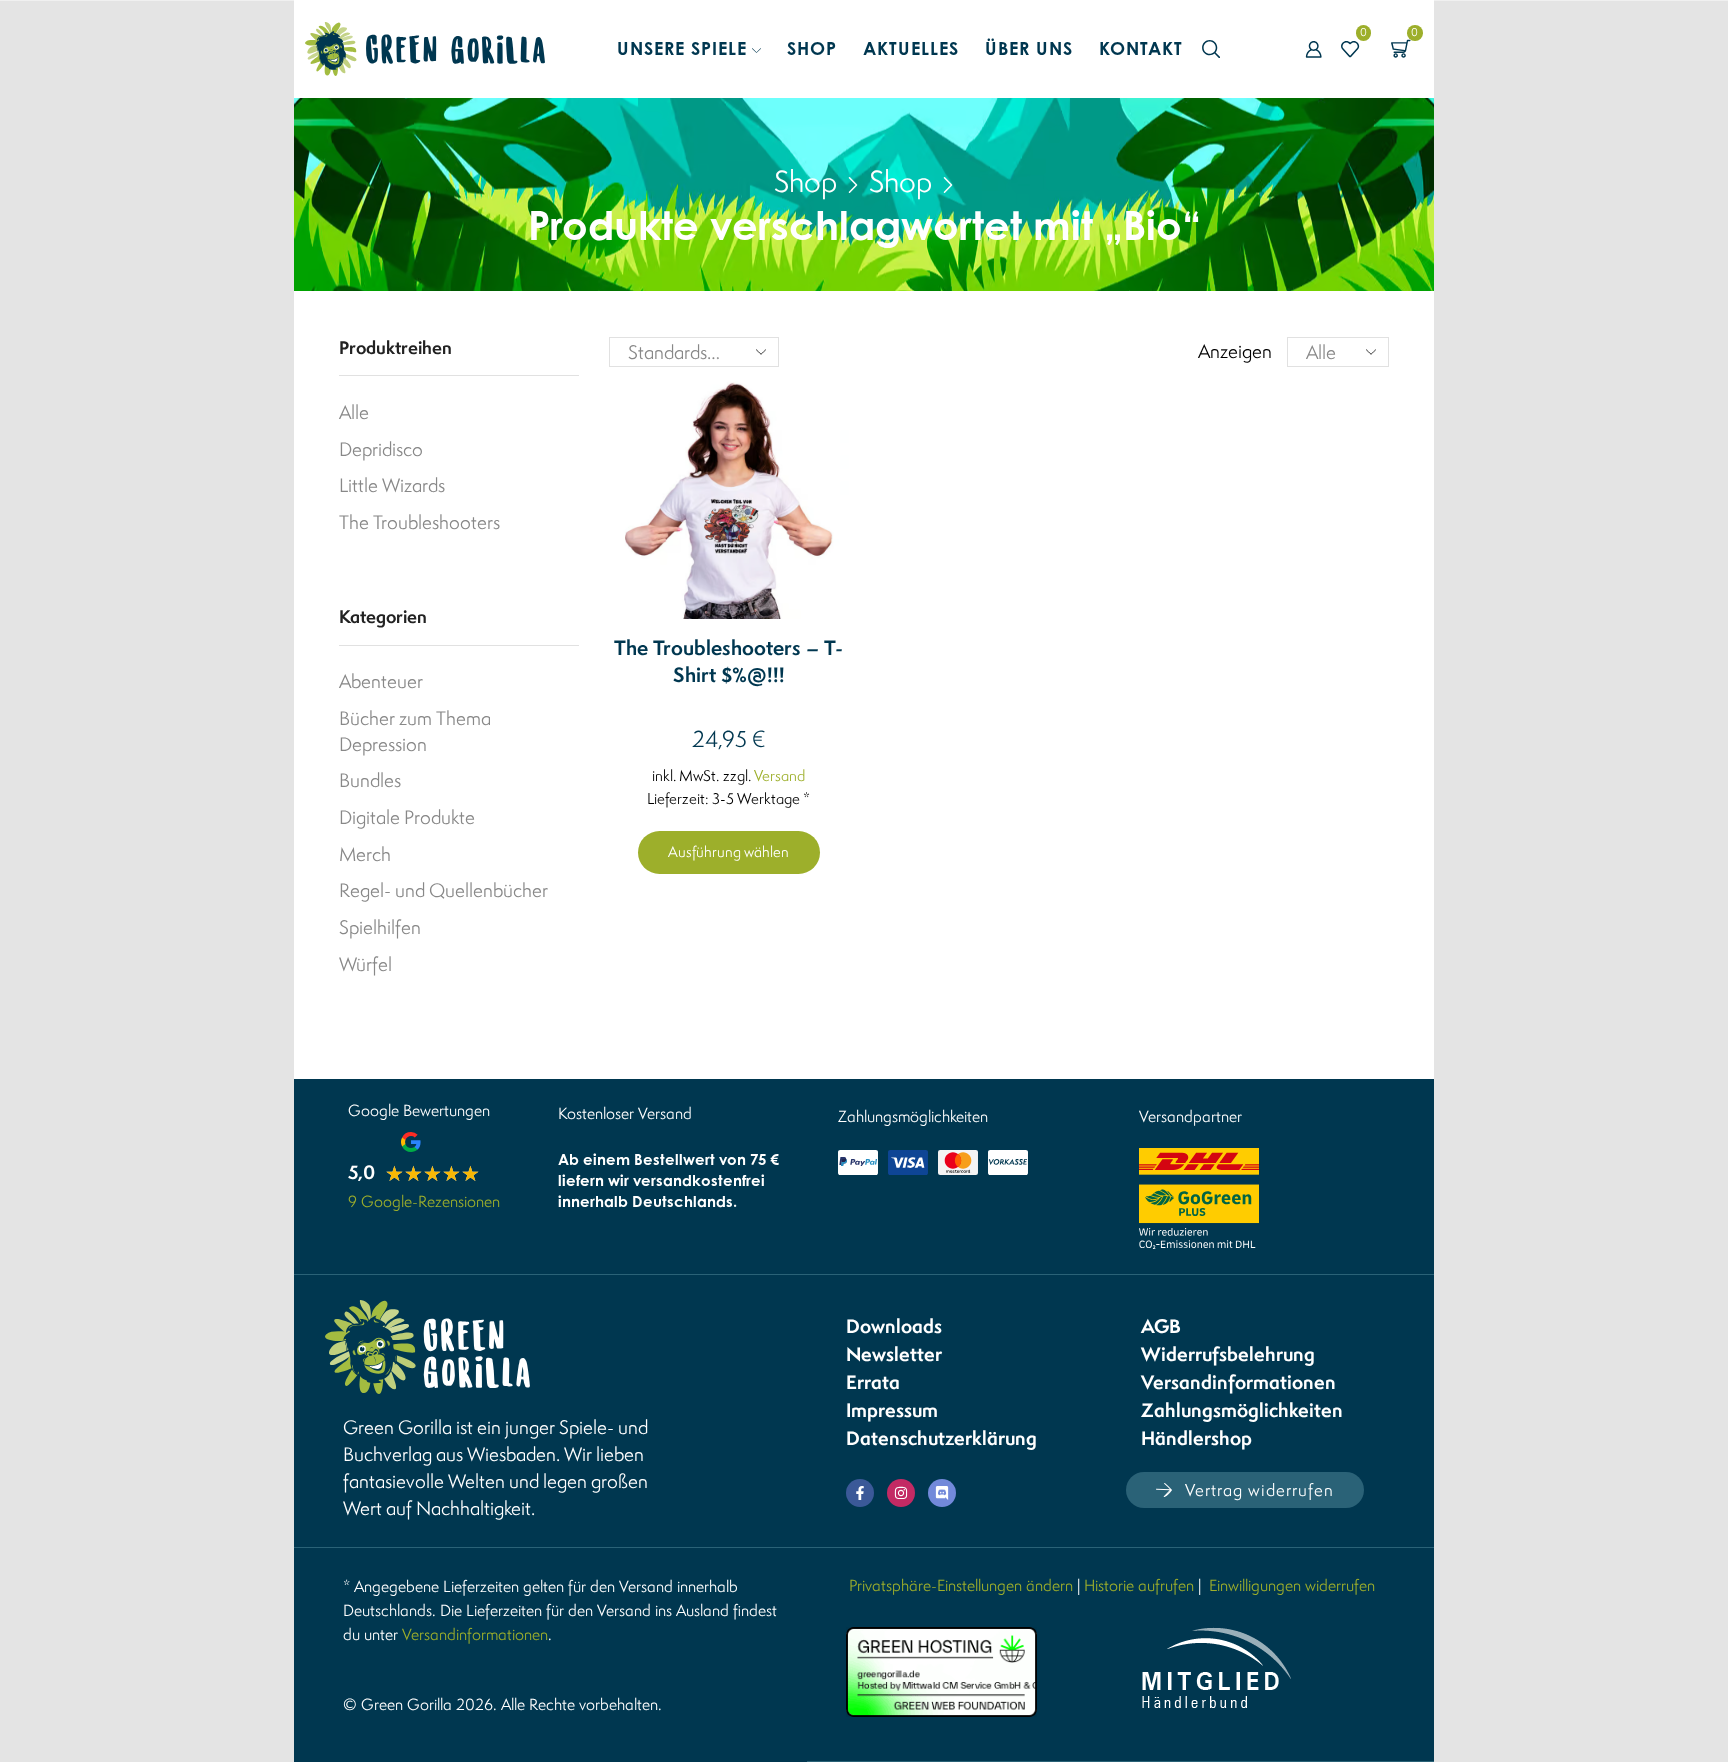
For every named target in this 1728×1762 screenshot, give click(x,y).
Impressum (892, 1410)
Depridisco (381, 449)
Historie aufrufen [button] (1139, 1585)
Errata (873, 1382)
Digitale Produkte (407, 817)
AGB (1161, 1326)
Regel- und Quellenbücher (443, 890)
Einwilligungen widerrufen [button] (1292, 1585)
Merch (365, 854)
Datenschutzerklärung (941, 1438)
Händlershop (1196, 1438)
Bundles (370, 780)
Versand (779, 775)
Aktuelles (911, 48)
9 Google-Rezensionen (424, 1201)
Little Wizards (392, 485)
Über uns (1029, 48)
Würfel (365, 964)
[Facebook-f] (860, 1493)
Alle (354, 412)
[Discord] (942, 1493)
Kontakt (1141, 48)
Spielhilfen (380, 927)
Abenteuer (381, 681)
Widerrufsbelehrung (1228, 1354)
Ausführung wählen (728, 851)
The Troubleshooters (419, 522)
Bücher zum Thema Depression (415, 731)
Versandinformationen (1238, 1382)
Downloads (894, 1326)
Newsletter (894, 1354)
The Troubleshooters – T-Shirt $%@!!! (728, 662)
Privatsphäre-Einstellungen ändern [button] (961, 1585)
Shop (812, 48)
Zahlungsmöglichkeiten (1242, 1410)
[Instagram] (901, 1493)
